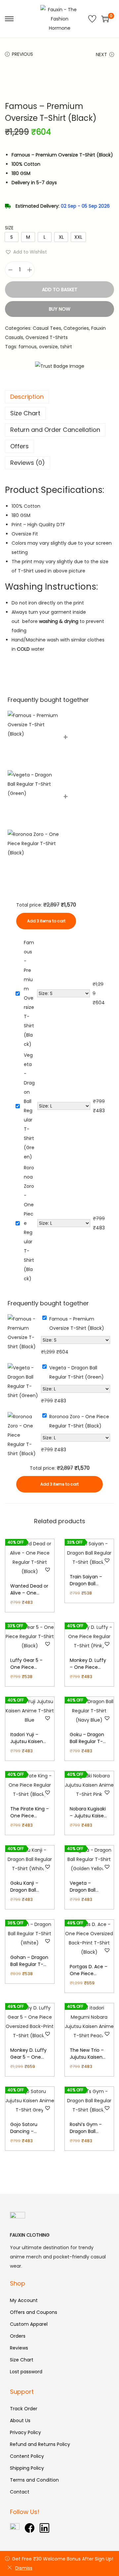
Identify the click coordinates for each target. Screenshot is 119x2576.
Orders (18, 2336)
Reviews (19, 2348)
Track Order (24, 2409)
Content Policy (27, 2456)
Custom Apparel (29, 2324)
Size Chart (25, 413)
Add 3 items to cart (46, 921)
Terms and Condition (34, 2480)
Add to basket (60, 290)
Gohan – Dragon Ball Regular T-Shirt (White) (29, 1964)
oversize (48, 347)
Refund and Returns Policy (40, 2444)
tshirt (66, 347)
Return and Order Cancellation (55, 430)
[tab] (59, 397)
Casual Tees (47, 328)
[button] (26, 252)
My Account (24, 2300)
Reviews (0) (28, 463)
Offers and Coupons (34, 2312)
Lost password (26, 2372)
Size (9, 228)
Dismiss (24, 2568)
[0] (105, 19)
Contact (20, 2492)
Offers (20, 446)
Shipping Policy (27, 2468)
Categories (76, 328)
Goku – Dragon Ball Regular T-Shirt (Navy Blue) (89, 1741)
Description (27, 397)
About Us (20, 2421)
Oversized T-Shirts (47, 337)
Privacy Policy (25, 2432)
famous (28, 347)
